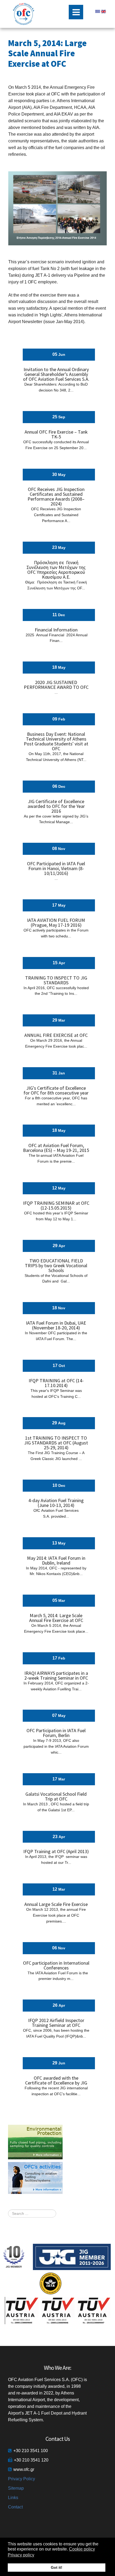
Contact (15, 2507)
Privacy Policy (22, 2479)
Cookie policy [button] (82, 2549)
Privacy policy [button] (21, 2555)
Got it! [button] (57, 2567)
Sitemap (16, 2488)
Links (13, 2498)
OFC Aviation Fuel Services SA (24, 14)
